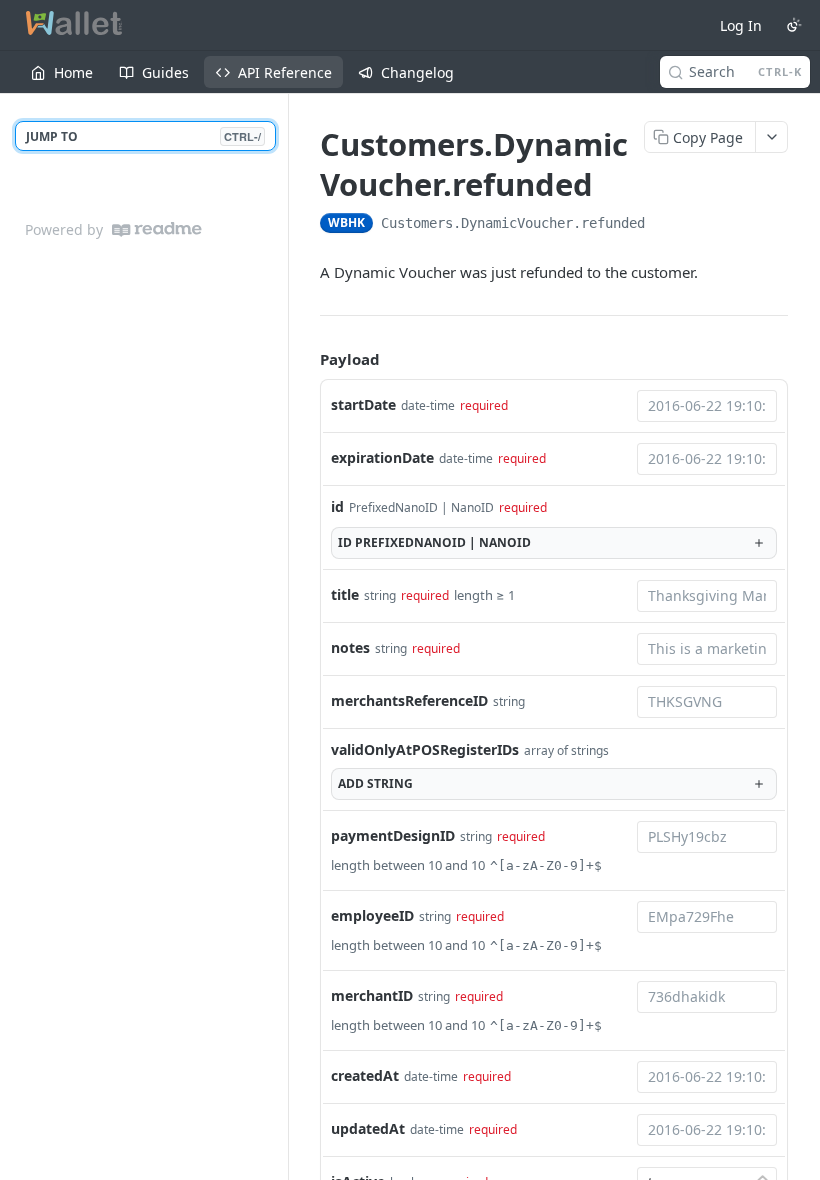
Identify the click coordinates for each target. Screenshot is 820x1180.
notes (350, 647)
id (337, 506)
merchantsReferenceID (409, 700)
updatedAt (368, 1128)
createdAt (365, 1075)
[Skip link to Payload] (306, 359)
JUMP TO (143, 136)
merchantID (372, 995)
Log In (741, 25)
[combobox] (707, 406)
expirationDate (382, 457)
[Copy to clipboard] (665, 225)
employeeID (372, 915)
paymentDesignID (393, 835)
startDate (363, 404)
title (345, 594)
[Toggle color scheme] (794, 25)
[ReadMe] (157, 229)
